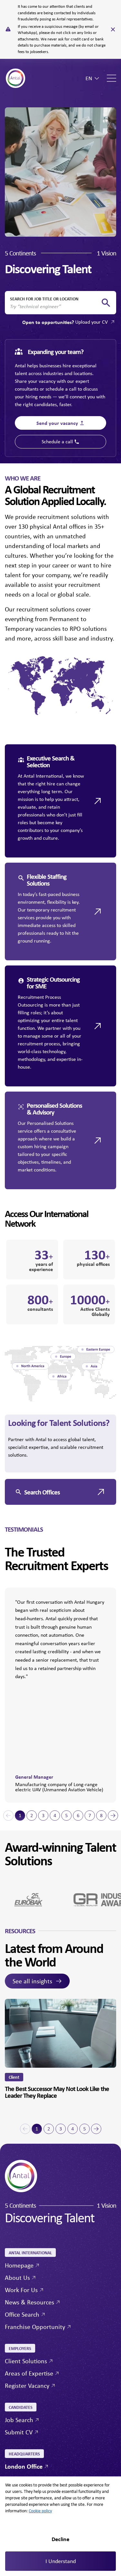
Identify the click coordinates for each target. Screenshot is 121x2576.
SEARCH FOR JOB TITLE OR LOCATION (44, 299)
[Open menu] (111, 78)
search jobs (106, 303)
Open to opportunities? (65, 322)
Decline (60, 2539)
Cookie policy (40, 2511)
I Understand (61, 2561)
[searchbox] (55, 307)
